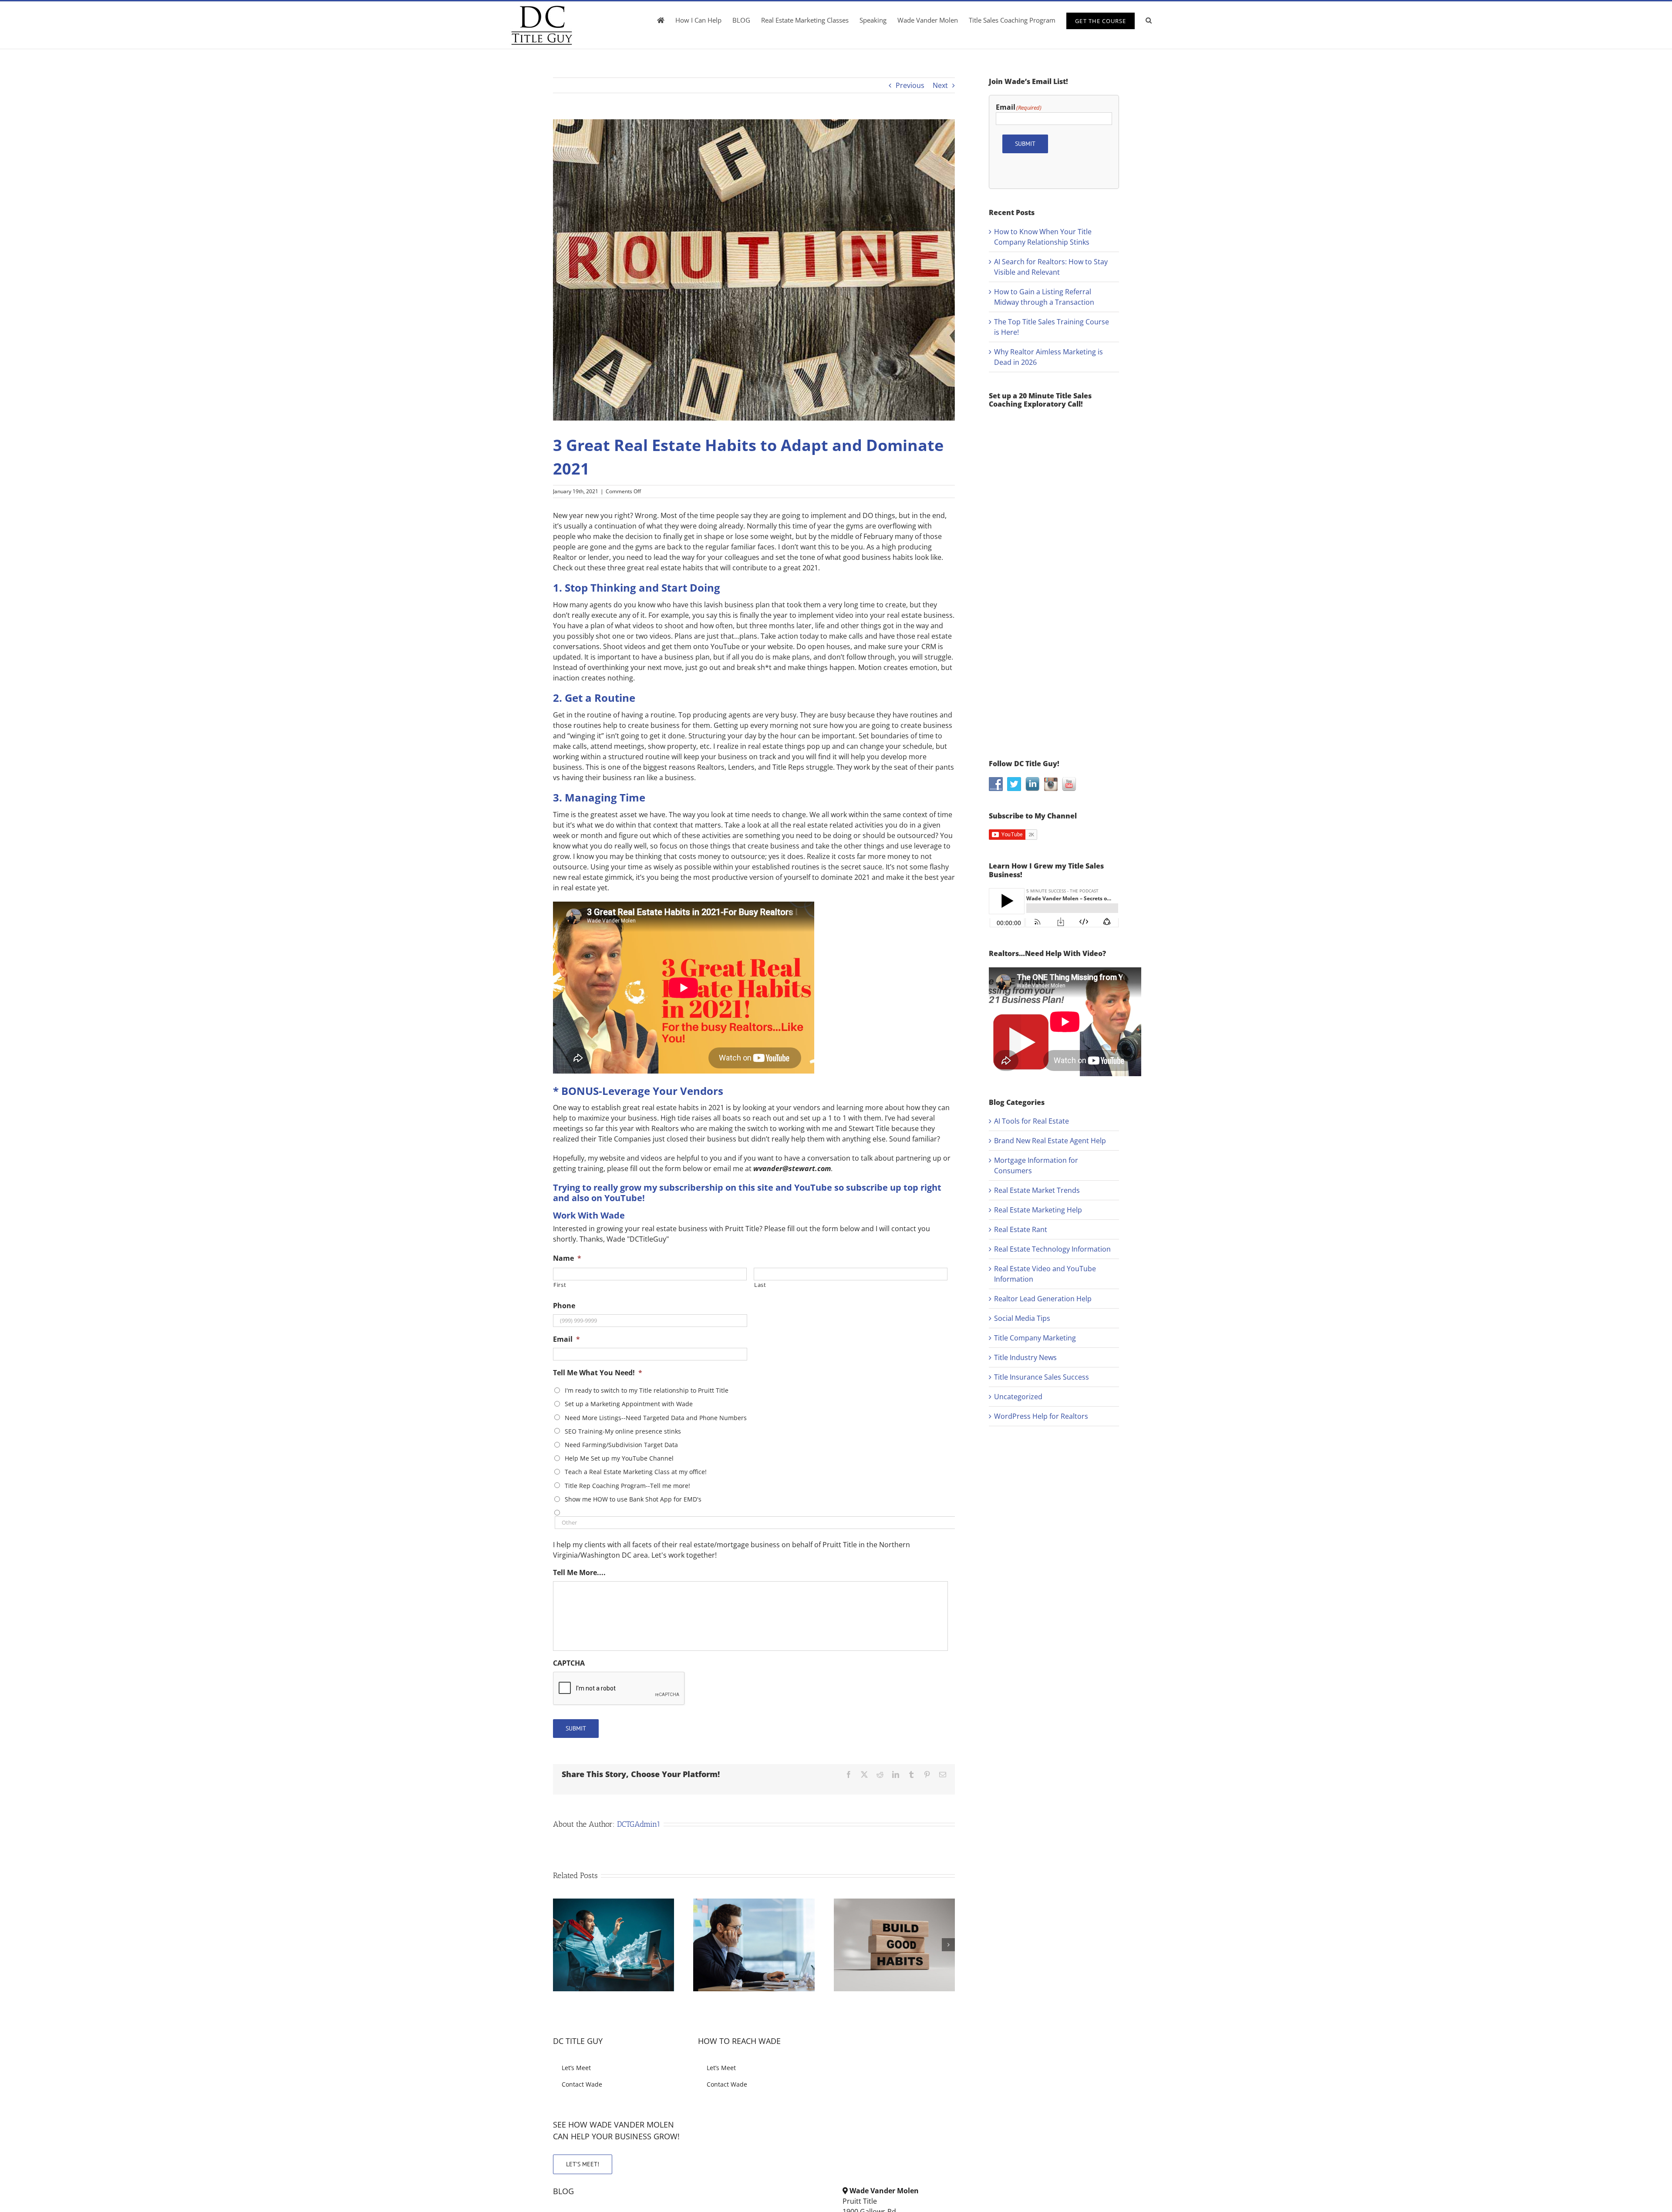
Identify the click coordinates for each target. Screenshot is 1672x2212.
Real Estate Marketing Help (1038, 1210)
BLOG (563, 2191)
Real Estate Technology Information (1052, 1249)
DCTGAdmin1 (639, 1824)
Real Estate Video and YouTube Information (1045, 1274)
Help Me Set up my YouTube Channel (619, 1458)
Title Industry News (1025, 1357)
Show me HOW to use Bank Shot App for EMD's (633, 1499)
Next (940, 85)
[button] (1149, 20)
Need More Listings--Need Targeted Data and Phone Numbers (656, 1418)
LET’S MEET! (583, 2164)
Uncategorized (1018, 1397)
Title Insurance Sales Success (1042, 1377)
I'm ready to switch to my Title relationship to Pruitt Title (647, 1390)
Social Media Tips (1022, 1318)
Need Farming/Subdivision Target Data (621, 1445)
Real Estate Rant (1021, 1229)
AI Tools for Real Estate (1032, 1121)
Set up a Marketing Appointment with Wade (629, 1404)
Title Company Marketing (1035, 1338)
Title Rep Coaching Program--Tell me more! (627, 1486)
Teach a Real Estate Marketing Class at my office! (636, 1472)
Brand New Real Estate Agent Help (1050, 1141)
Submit (576, 1728)
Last (760, 1285)
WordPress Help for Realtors (1041, 1416)
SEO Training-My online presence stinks (623, 1431)
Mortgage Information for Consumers (1036, 1165)
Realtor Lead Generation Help (1043, 1299)
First (560, 1285)
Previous (910, 85)
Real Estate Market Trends (1037, 1190)
